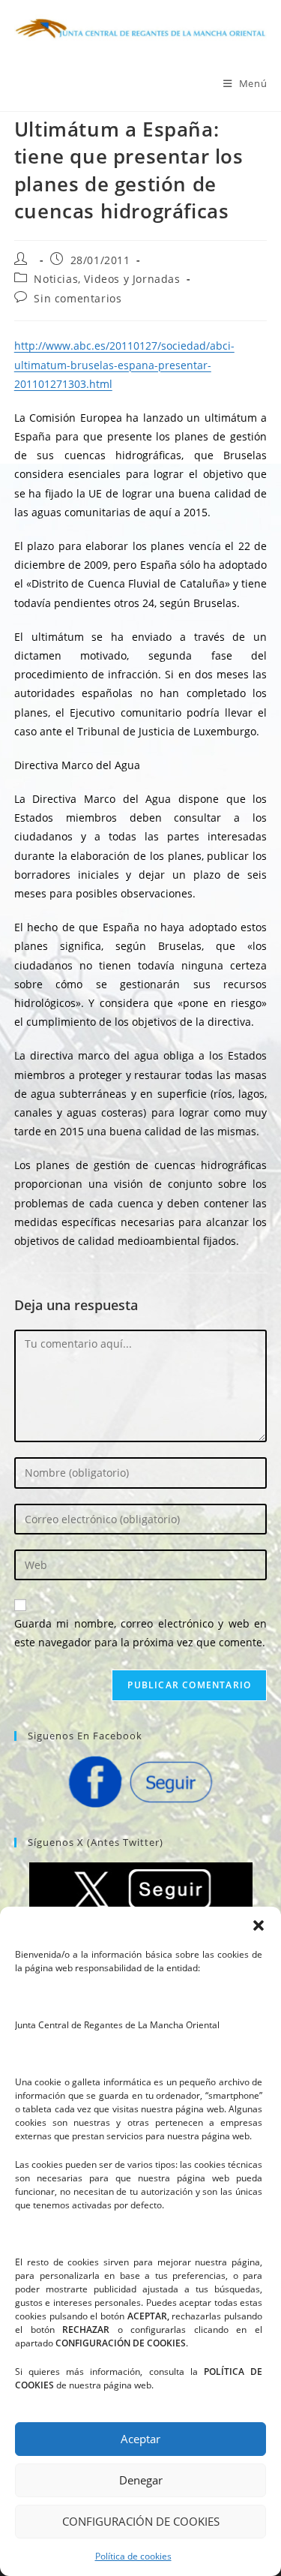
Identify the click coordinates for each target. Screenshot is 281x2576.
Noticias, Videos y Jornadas (107, 279)
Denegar (141, 2480)
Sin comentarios (78, 298)
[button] (259, 1925)
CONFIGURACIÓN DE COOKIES (141, 2521)
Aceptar (140, 2439)
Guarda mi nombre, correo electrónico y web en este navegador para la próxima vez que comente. (141, 1633)
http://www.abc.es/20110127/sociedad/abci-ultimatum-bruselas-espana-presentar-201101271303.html (124, 364)
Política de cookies (133, 2556)
